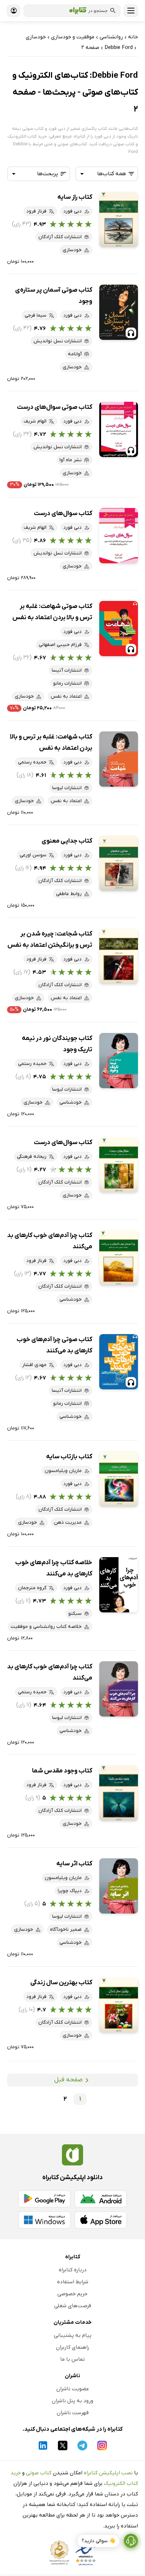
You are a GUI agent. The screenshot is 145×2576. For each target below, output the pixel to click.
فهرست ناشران (73, 2413)
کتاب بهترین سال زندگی (61, 1983)
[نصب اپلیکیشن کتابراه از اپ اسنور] (101, 2220)
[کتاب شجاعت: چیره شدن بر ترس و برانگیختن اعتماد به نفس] (119, 956)
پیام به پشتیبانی (73, 2335)
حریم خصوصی (72, 2294)
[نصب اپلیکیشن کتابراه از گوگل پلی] (44, 2199)
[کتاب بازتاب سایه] (119, 1479)
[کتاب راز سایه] (119, 219)
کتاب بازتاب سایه (69, 1457)
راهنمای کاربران (72, 2347)
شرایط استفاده (73, 2282)
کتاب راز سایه (75, 197)
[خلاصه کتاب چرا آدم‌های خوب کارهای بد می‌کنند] (119, 1585)
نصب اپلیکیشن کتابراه (108, 2473)
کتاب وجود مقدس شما (62, 1771)
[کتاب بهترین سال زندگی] (119, 2005)
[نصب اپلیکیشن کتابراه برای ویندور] (44, 2220)
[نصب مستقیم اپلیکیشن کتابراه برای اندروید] (101, 2199)
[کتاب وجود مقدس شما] (119, 1793)
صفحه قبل (68, 2080)
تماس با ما (72, 2359)
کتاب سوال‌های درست (63, 513)
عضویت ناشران (73, 2389)
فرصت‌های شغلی (73, 2306)
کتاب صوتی (39, 2473)
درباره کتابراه (73, 2270)
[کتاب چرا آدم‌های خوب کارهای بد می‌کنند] (119, 1258)
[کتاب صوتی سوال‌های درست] (119, 429)
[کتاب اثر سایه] (119, 1886)
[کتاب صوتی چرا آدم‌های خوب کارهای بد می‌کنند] (119, 1362)
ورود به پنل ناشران (72, 2401)
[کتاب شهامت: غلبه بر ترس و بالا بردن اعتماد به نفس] (119, 759)
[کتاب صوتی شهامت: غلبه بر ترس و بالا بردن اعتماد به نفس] (119, 629)
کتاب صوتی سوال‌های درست (55, 407)
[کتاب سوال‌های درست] (119, 536)
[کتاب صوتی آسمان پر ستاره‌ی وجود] (119, 312)
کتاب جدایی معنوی (67, 841)
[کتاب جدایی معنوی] (119, 863)
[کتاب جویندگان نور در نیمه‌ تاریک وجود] (119, 1061)
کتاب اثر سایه (74, 1864)
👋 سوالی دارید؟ (98, 2541)
